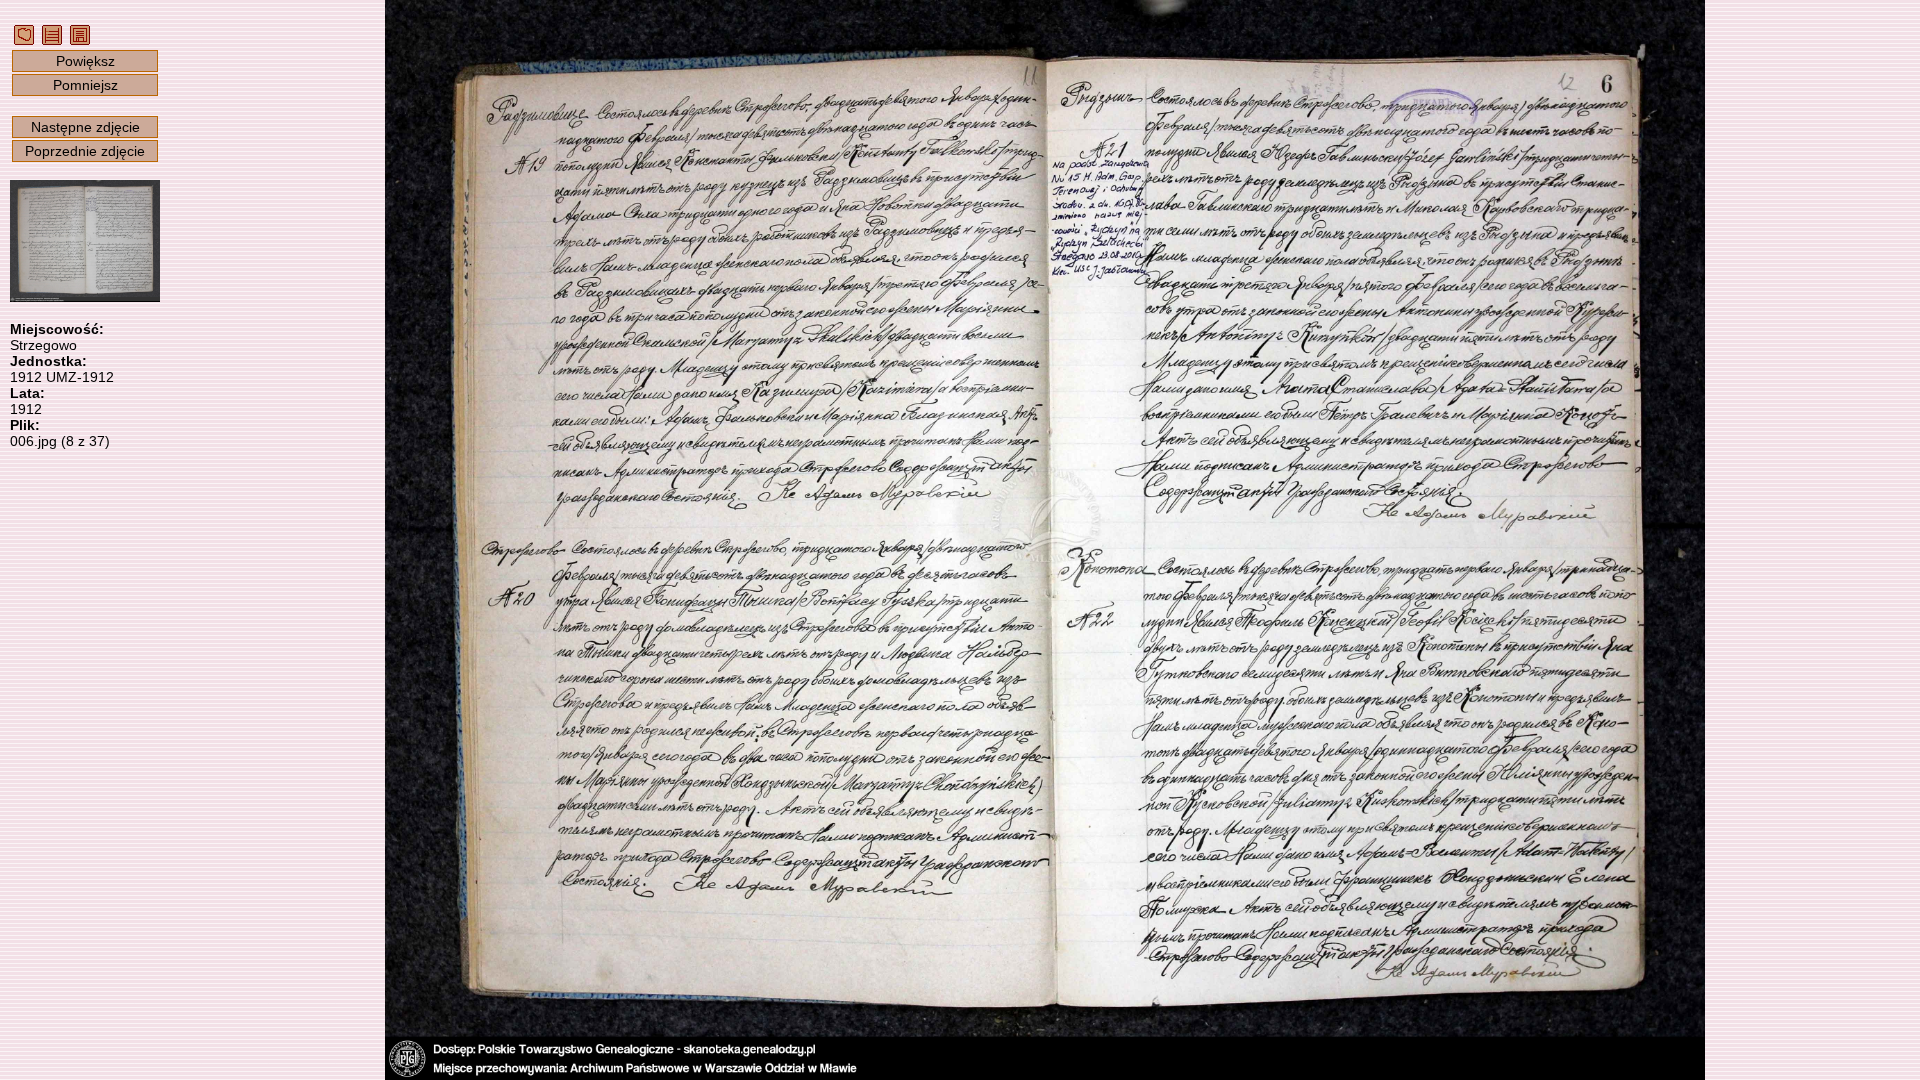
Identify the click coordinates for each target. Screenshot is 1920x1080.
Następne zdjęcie (85, 127)
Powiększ (85, 61)
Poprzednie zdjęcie (85, 151)
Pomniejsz (85, 85)
